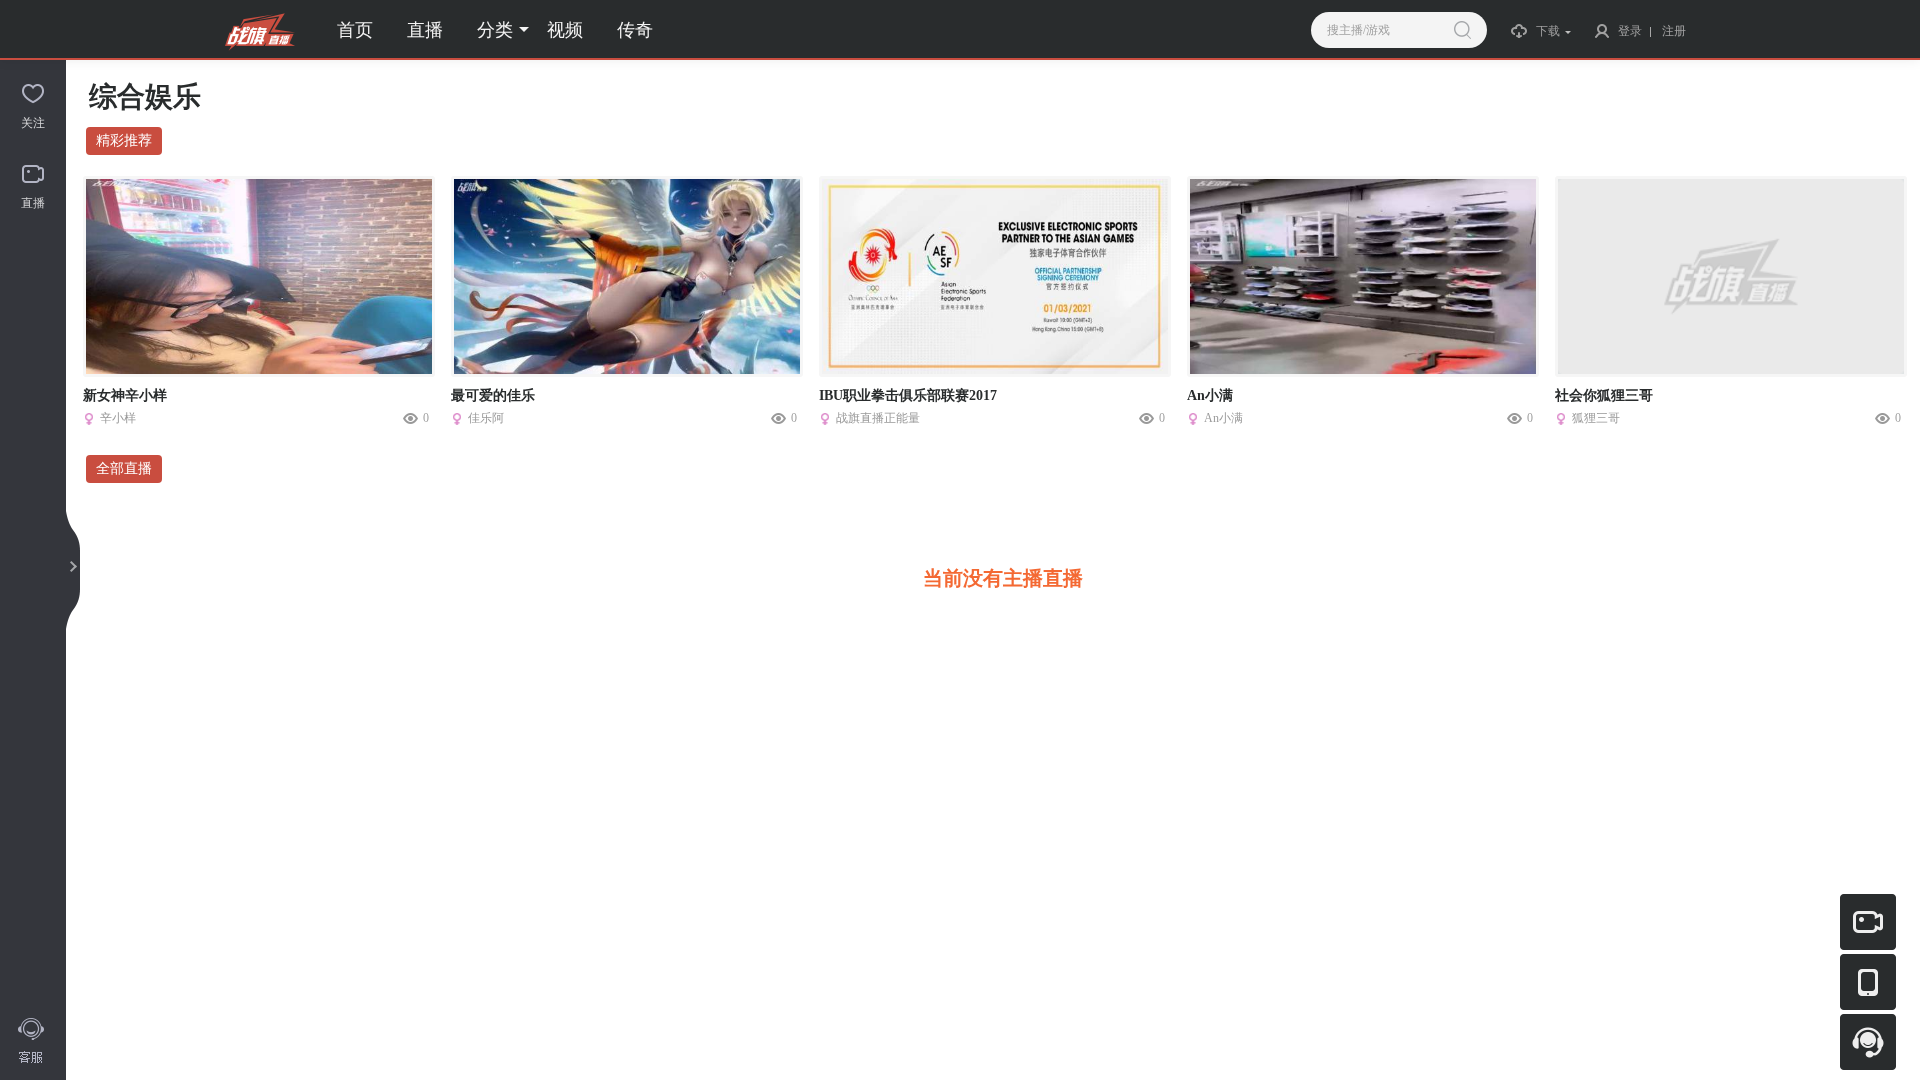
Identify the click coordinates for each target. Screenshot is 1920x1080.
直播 (425, 30)
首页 (355, 30)
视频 (565, 30)
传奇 (635, 30)
